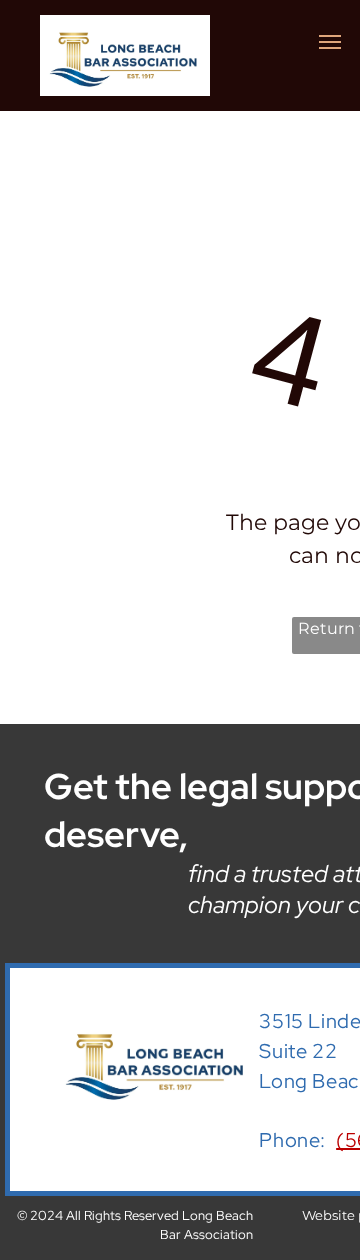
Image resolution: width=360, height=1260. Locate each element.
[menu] (330, 42)
